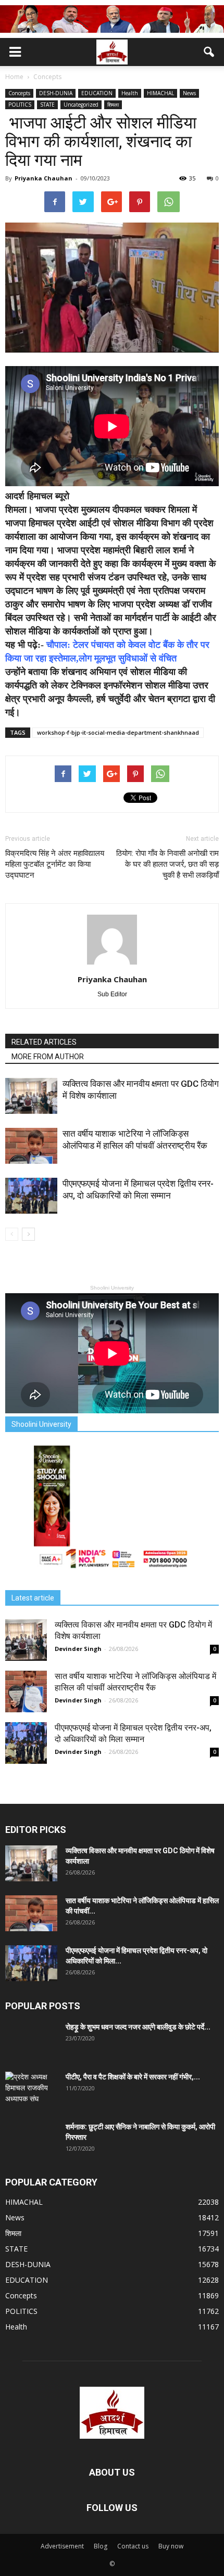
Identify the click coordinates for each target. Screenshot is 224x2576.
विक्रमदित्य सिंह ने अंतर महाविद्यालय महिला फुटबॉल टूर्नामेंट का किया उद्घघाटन (55, 864)
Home (14, 77)
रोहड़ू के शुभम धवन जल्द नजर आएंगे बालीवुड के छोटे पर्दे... (138, 2027)
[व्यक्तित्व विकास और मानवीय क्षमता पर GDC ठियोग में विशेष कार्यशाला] (31, 1096)
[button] (209, 52)
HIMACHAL (160, 93)
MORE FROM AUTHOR (48, 1057)
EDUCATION (97, 93)
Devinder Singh (78, 1649)
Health (130, 93)
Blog (101, 2546)
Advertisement (62, 2546)
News (189, 93)
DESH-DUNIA (56, 93)
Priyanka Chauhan (43, 178)
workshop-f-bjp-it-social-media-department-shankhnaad (118, 732)
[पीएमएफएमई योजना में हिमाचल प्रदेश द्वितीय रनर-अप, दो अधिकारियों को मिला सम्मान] (31, 1196)
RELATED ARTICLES (44, 1042)
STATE (47, 105)
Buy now (171, 2546)
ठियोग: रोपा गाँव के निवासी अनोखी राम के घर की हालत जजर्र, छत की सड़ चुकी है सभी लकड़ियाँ (167, 864)
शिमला (113, 105)
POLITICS (20, 105)
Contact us (133, 2546)
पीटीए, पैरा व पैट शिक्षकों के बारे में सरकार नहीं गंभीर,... (133, 2077)
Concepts (19, 93)
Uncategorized (81, 105)
